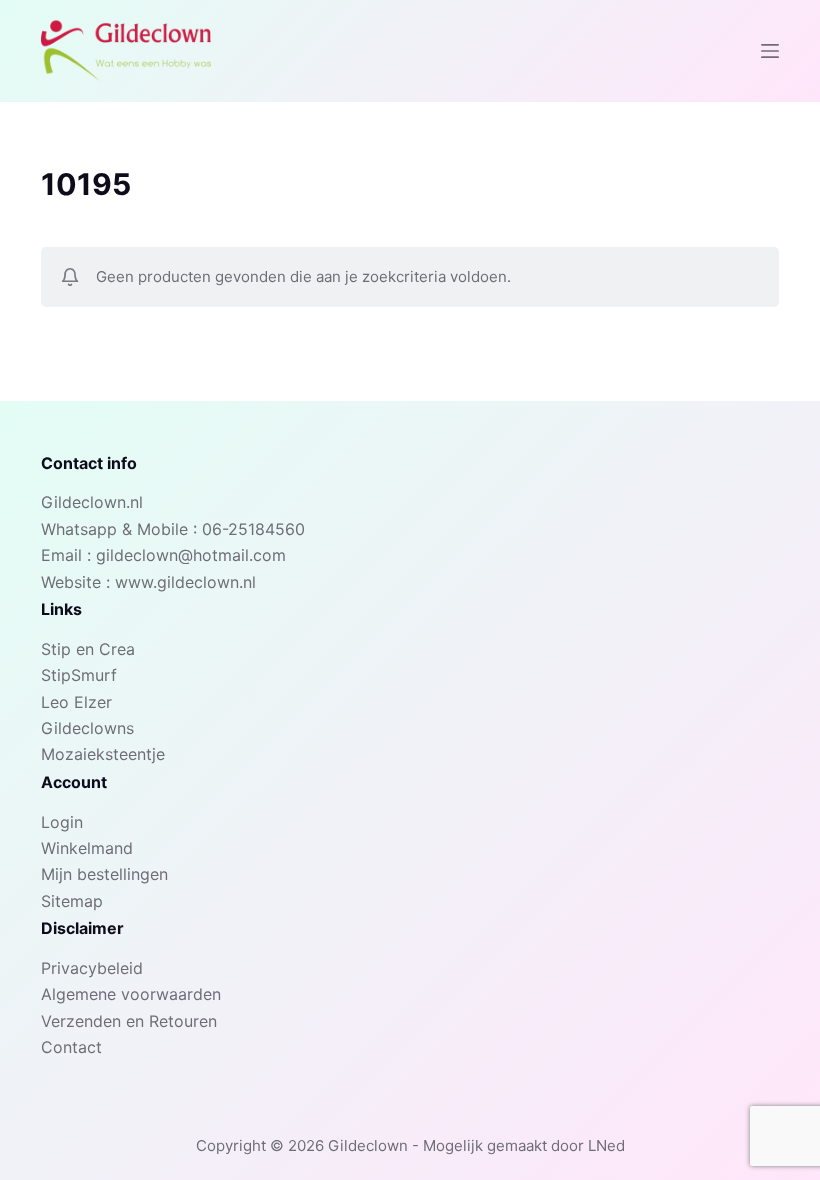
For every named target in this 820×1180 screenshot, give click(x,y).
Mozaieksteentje (103, 754)
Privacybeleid (92, 968)
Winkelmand (87, 848)
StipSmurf (79, 675)
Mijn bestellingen (104, 874)
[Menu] (770, 51)
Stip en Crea (88, 649)
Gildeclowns (87, 728)
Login (62, 822)
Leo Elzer (76, 702)
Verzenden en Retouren (129, 1021)
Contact (71, 1047)
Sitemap (72, 901)
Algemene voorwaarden (131, 994)
